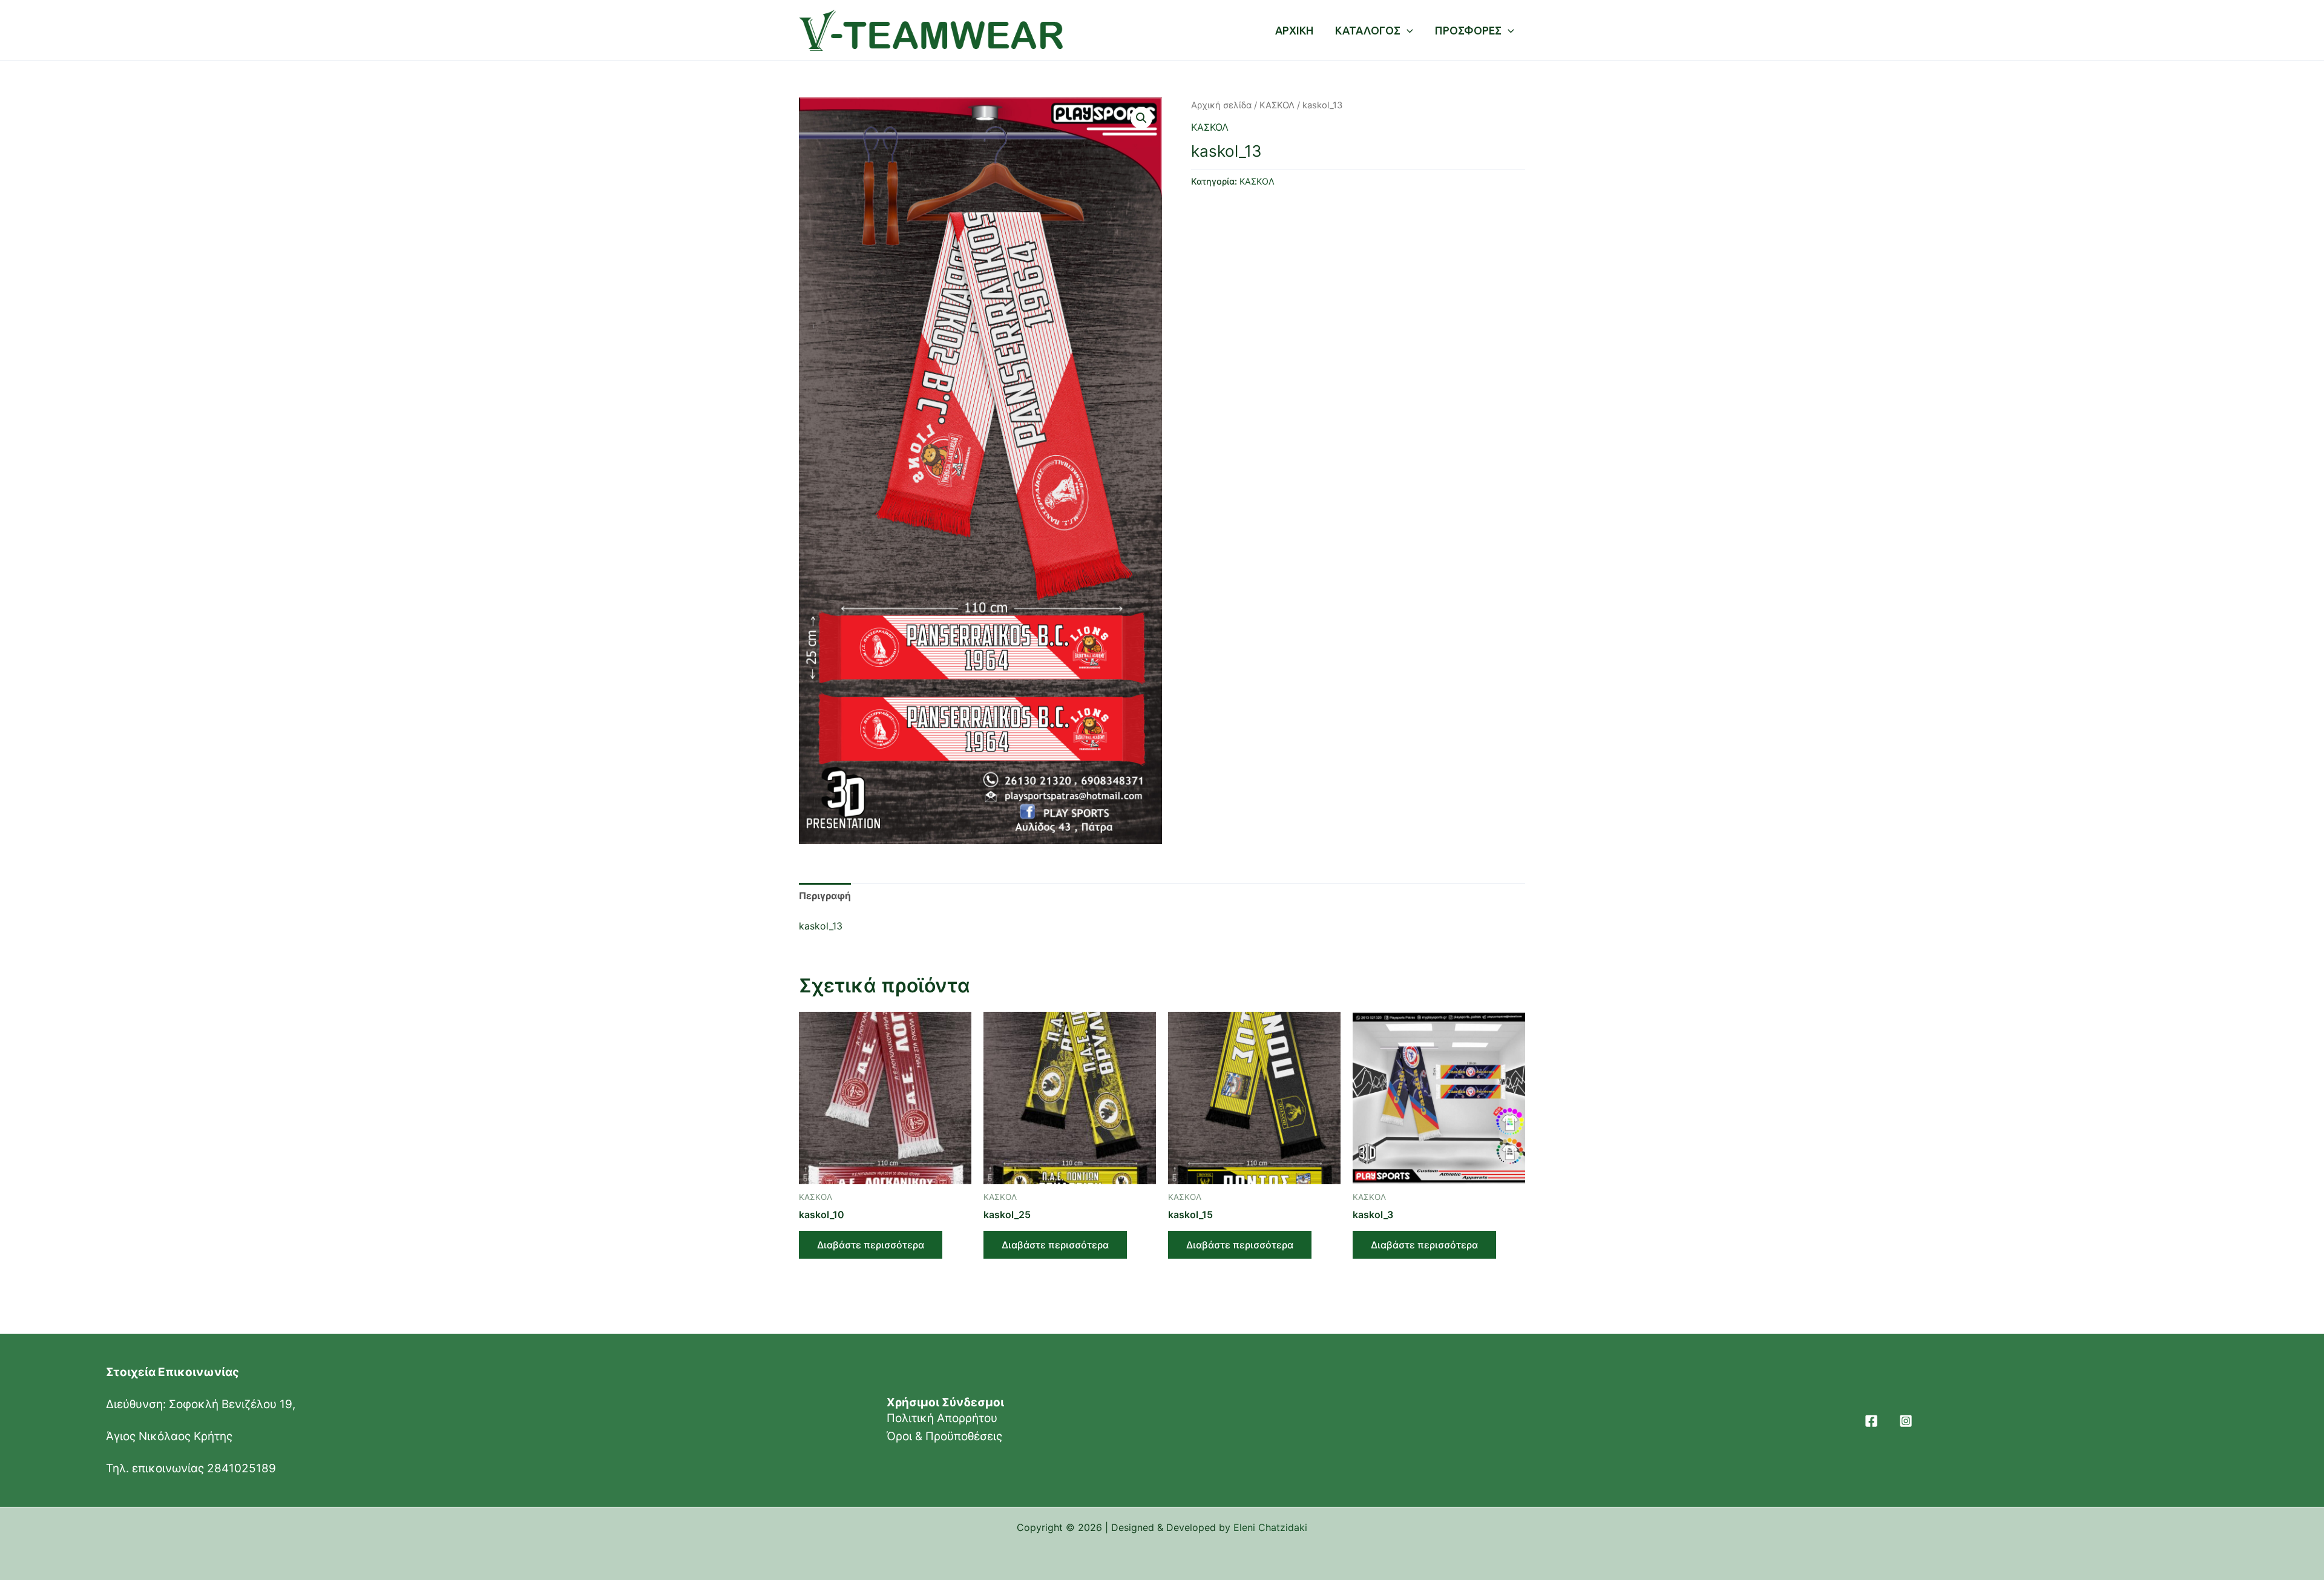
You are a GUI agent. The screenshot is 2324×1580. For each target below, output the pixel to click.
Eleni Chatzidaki (1270, 1527)
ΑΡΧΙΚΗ (1294, 30)
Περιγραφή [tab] (825, 896)
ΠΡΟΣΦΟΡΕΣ (1468, 30)
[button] (1141, 118)
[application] (1407, 30)
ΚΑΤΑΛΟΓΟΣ (1368, 30)
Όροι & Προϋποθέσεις (944, 1436)
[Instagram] (1906, 1421)
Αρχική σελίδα (1221, 105)
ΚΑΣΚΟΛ (1277, 105)
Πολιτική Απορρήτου (942, 1418)
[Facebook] (1871, 1421)
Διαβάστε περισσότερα (871, 1245)
